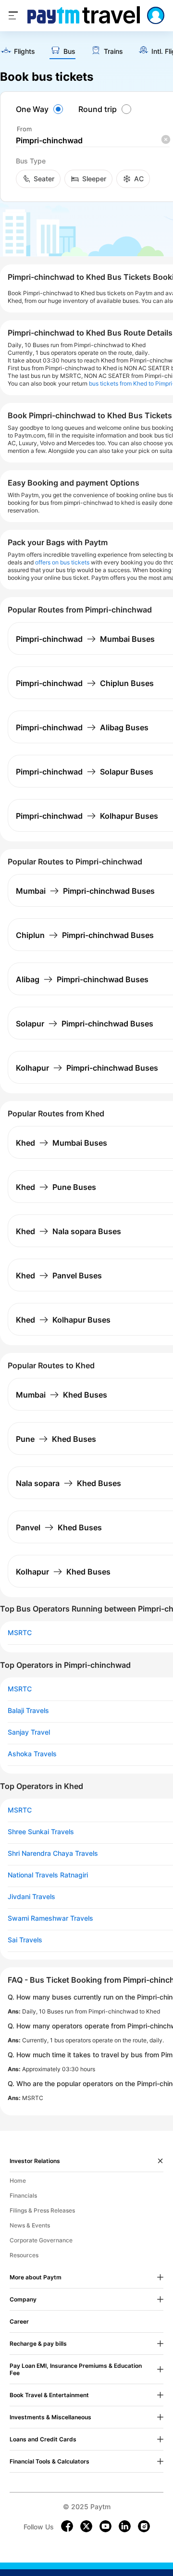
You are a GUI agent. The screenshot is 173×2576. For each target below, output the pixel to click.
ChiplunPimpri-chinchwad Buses (85, 935)
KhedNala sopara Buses (68, 1231)
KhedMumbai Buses (62, 1143)
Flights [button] (25, 51)
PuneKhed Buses (56, 1439)
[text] (18, 52)
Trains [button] (113, 51)
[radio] (41, 109)
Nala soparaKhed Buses (68, 1483)
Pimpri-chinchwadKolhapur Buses (87, 816)
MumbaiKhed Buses (62, 1395)
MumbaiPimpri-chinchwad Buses (85, 891)
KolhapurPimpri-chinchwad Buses (87, 1068)
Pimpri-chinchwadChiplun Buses (85, 683)
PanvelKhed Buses (59, 1527)
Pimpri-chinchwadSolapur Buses (85, 772)
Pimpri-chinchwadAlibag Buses (82, 727)
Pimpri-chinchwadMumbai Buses (85, 639)
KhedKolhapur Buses (63, 1320)
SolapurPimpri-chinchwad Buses (85, 1024)
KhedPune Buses (56, 1187)
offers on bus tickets (62, 562)
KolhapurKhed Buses (63, 1572)
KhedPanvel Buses (59, 1275)
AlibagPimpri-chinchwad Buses (82, 979)
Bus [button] (69, 51)
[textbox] (93, 141)
